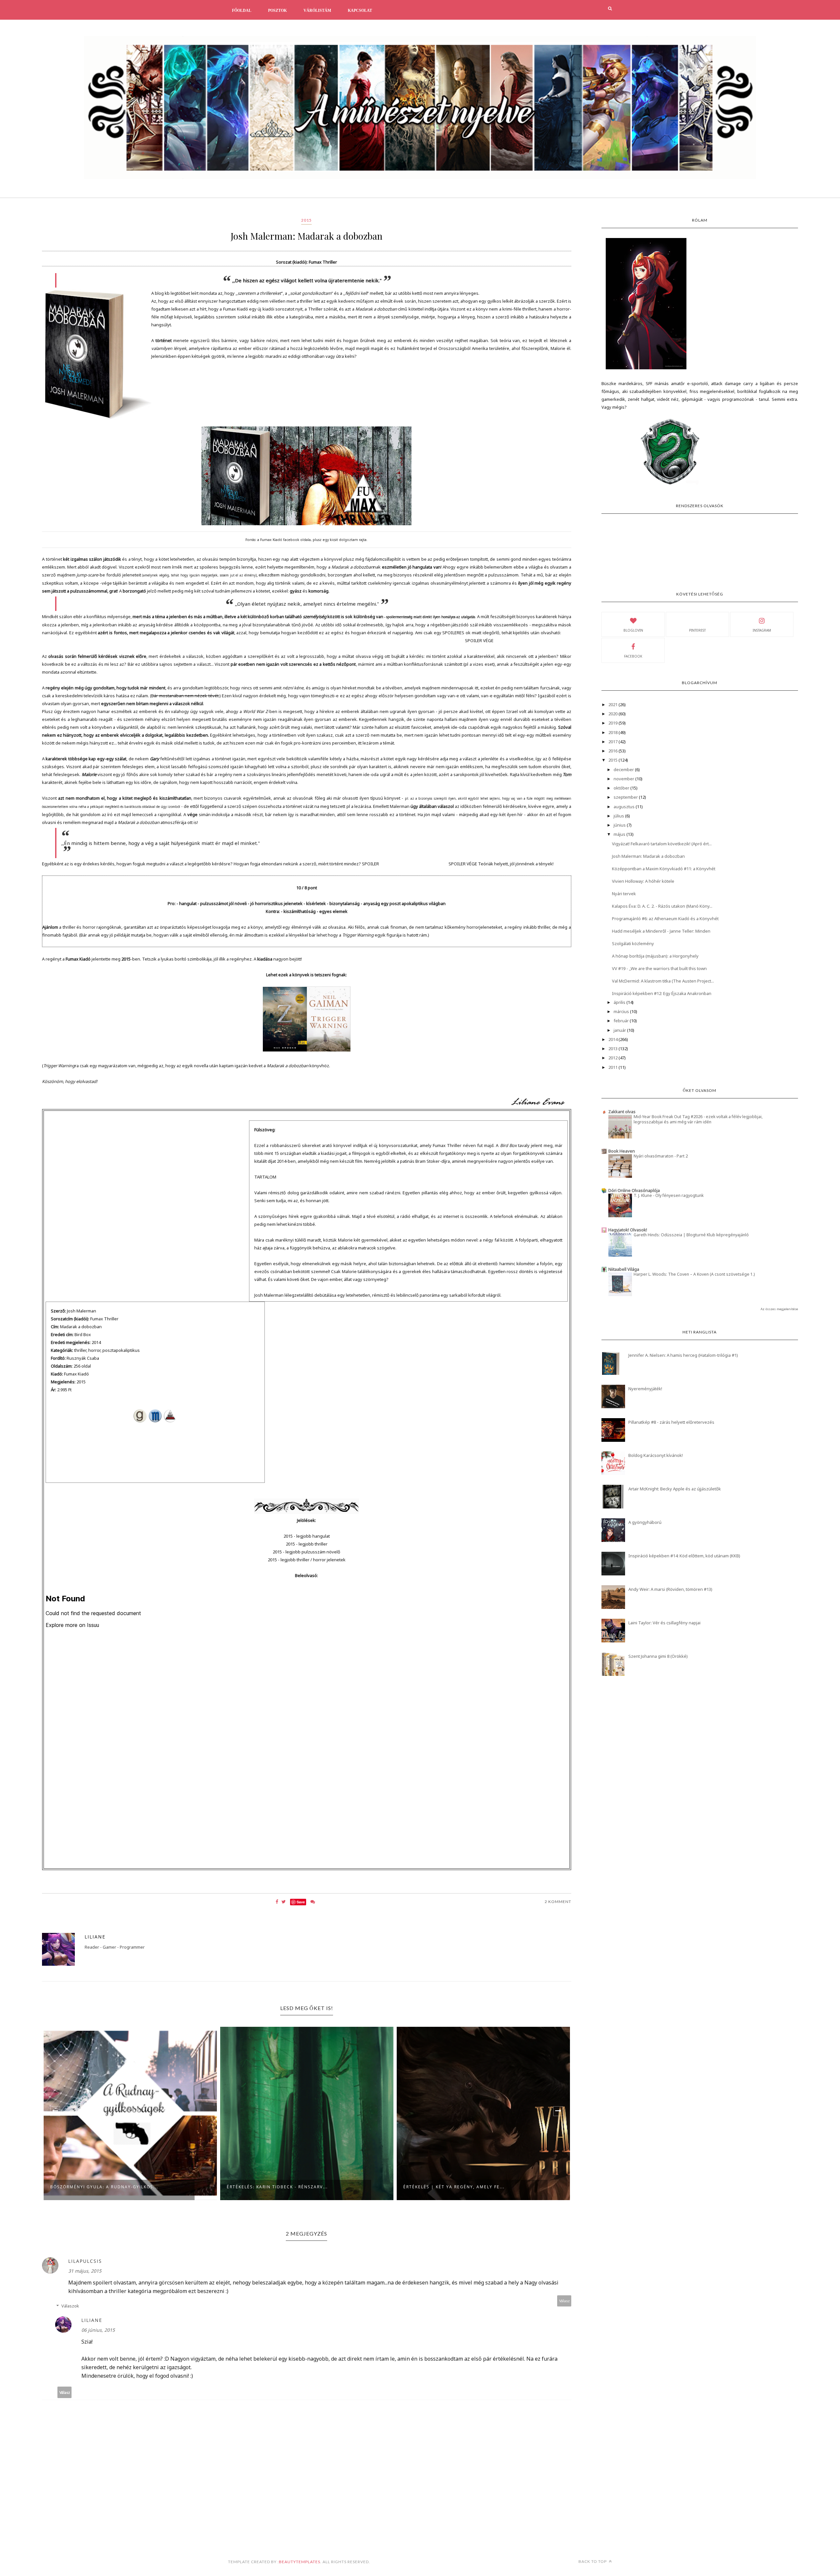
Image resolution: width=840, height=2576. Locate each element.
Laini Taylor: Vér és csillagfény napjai (664, 1623)
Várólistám (317, 11)
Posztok (277, 11)
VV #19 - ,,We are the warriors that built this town (659, 968)
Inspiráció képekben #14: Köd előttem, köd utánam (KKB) (684, 1556)
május (620, 834)
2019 (613, 723)
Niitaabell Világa (624, 1269)
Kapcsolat (360, 11)
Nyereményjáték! (645, 1389)
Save (301, 1902)
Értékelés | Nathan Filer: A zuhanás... (455, 2187)
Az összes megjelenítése (779, 1309)
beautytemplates (300, 2562)
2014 (613, 1039)
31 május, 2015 (85, 2271)
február (622, 1021)
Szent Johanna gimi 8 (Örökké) (658, 1656)
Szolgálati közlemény (633, 943)
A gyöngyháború (645, 1522)
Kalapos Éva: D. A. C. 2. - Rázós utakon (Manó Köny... (662, 906)
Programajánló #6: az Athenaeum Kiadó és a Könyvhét (665, 919)
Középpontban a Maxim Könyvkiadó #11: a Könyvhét (664, 869)
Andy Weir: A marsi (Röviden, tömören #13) (670, 1589)
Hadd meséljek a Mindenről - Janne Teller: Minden (661, 931)
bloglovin (633, 630)
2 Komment (558, 1902)
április (620, 1002)
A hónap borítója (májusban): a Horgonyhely (655, 956)
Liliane (95, 1937)
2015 (306, 220)
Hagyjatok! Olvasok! (628, 1230)
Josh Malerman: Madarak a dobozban (648, 856)
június (620, 825)
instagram (762, 630)
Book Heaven (622, 1151)
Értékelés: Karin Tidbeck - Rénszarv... (101, 2187)
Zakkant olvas (622, 1112)
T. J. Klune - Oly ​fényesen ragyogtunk (669, 1195)
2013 (613, 1049)
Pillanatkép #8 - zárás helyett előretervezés (671, 1422)
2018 (613, 732)
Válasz (564, 2301)
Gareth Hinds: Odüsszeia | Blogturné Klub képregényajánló (691, 1235)
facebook (633, 656)
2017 (613, 742)
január (620, 1030)
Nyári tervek (624, 894)
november (624, 779)
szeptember (626, 797)
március (622, 1011)
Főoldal (242, 11)
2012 (613, 1058)
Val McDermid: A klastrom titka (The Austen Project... (663, 981)
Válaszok (70, 2306)
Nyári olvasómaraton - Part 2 (661, 1156)
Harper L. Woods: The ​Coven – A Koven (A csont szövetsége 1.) (694, 1274)
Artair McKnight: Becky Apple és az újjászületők (675, 1489)
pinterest (697, 630)
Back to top (593, 2561)
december (624, 769)
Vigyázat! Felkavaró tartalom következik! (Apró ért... (662, 844)
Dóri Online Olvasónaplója (634, 1190)
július (619, 816)
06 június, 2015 (98, 2330)
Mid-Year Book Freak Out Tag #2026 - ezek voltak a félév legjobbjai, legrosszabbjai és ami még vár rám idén (698, 1119)
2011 (613, 1067)
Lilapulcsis (85, 2261)
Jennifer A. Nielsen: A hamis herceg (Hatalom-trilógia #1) (683, 1355)
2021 (613, 704)
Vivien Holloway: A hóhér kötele (643, 881)
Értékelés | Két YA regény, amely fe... (277, 2187)
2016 (613, 751)
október (622, 788)
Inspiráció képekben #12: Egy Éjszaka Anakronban (662, 993)
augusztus (625, 807)
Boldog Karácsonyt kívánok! (656, 1455)
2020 (613, 714)
